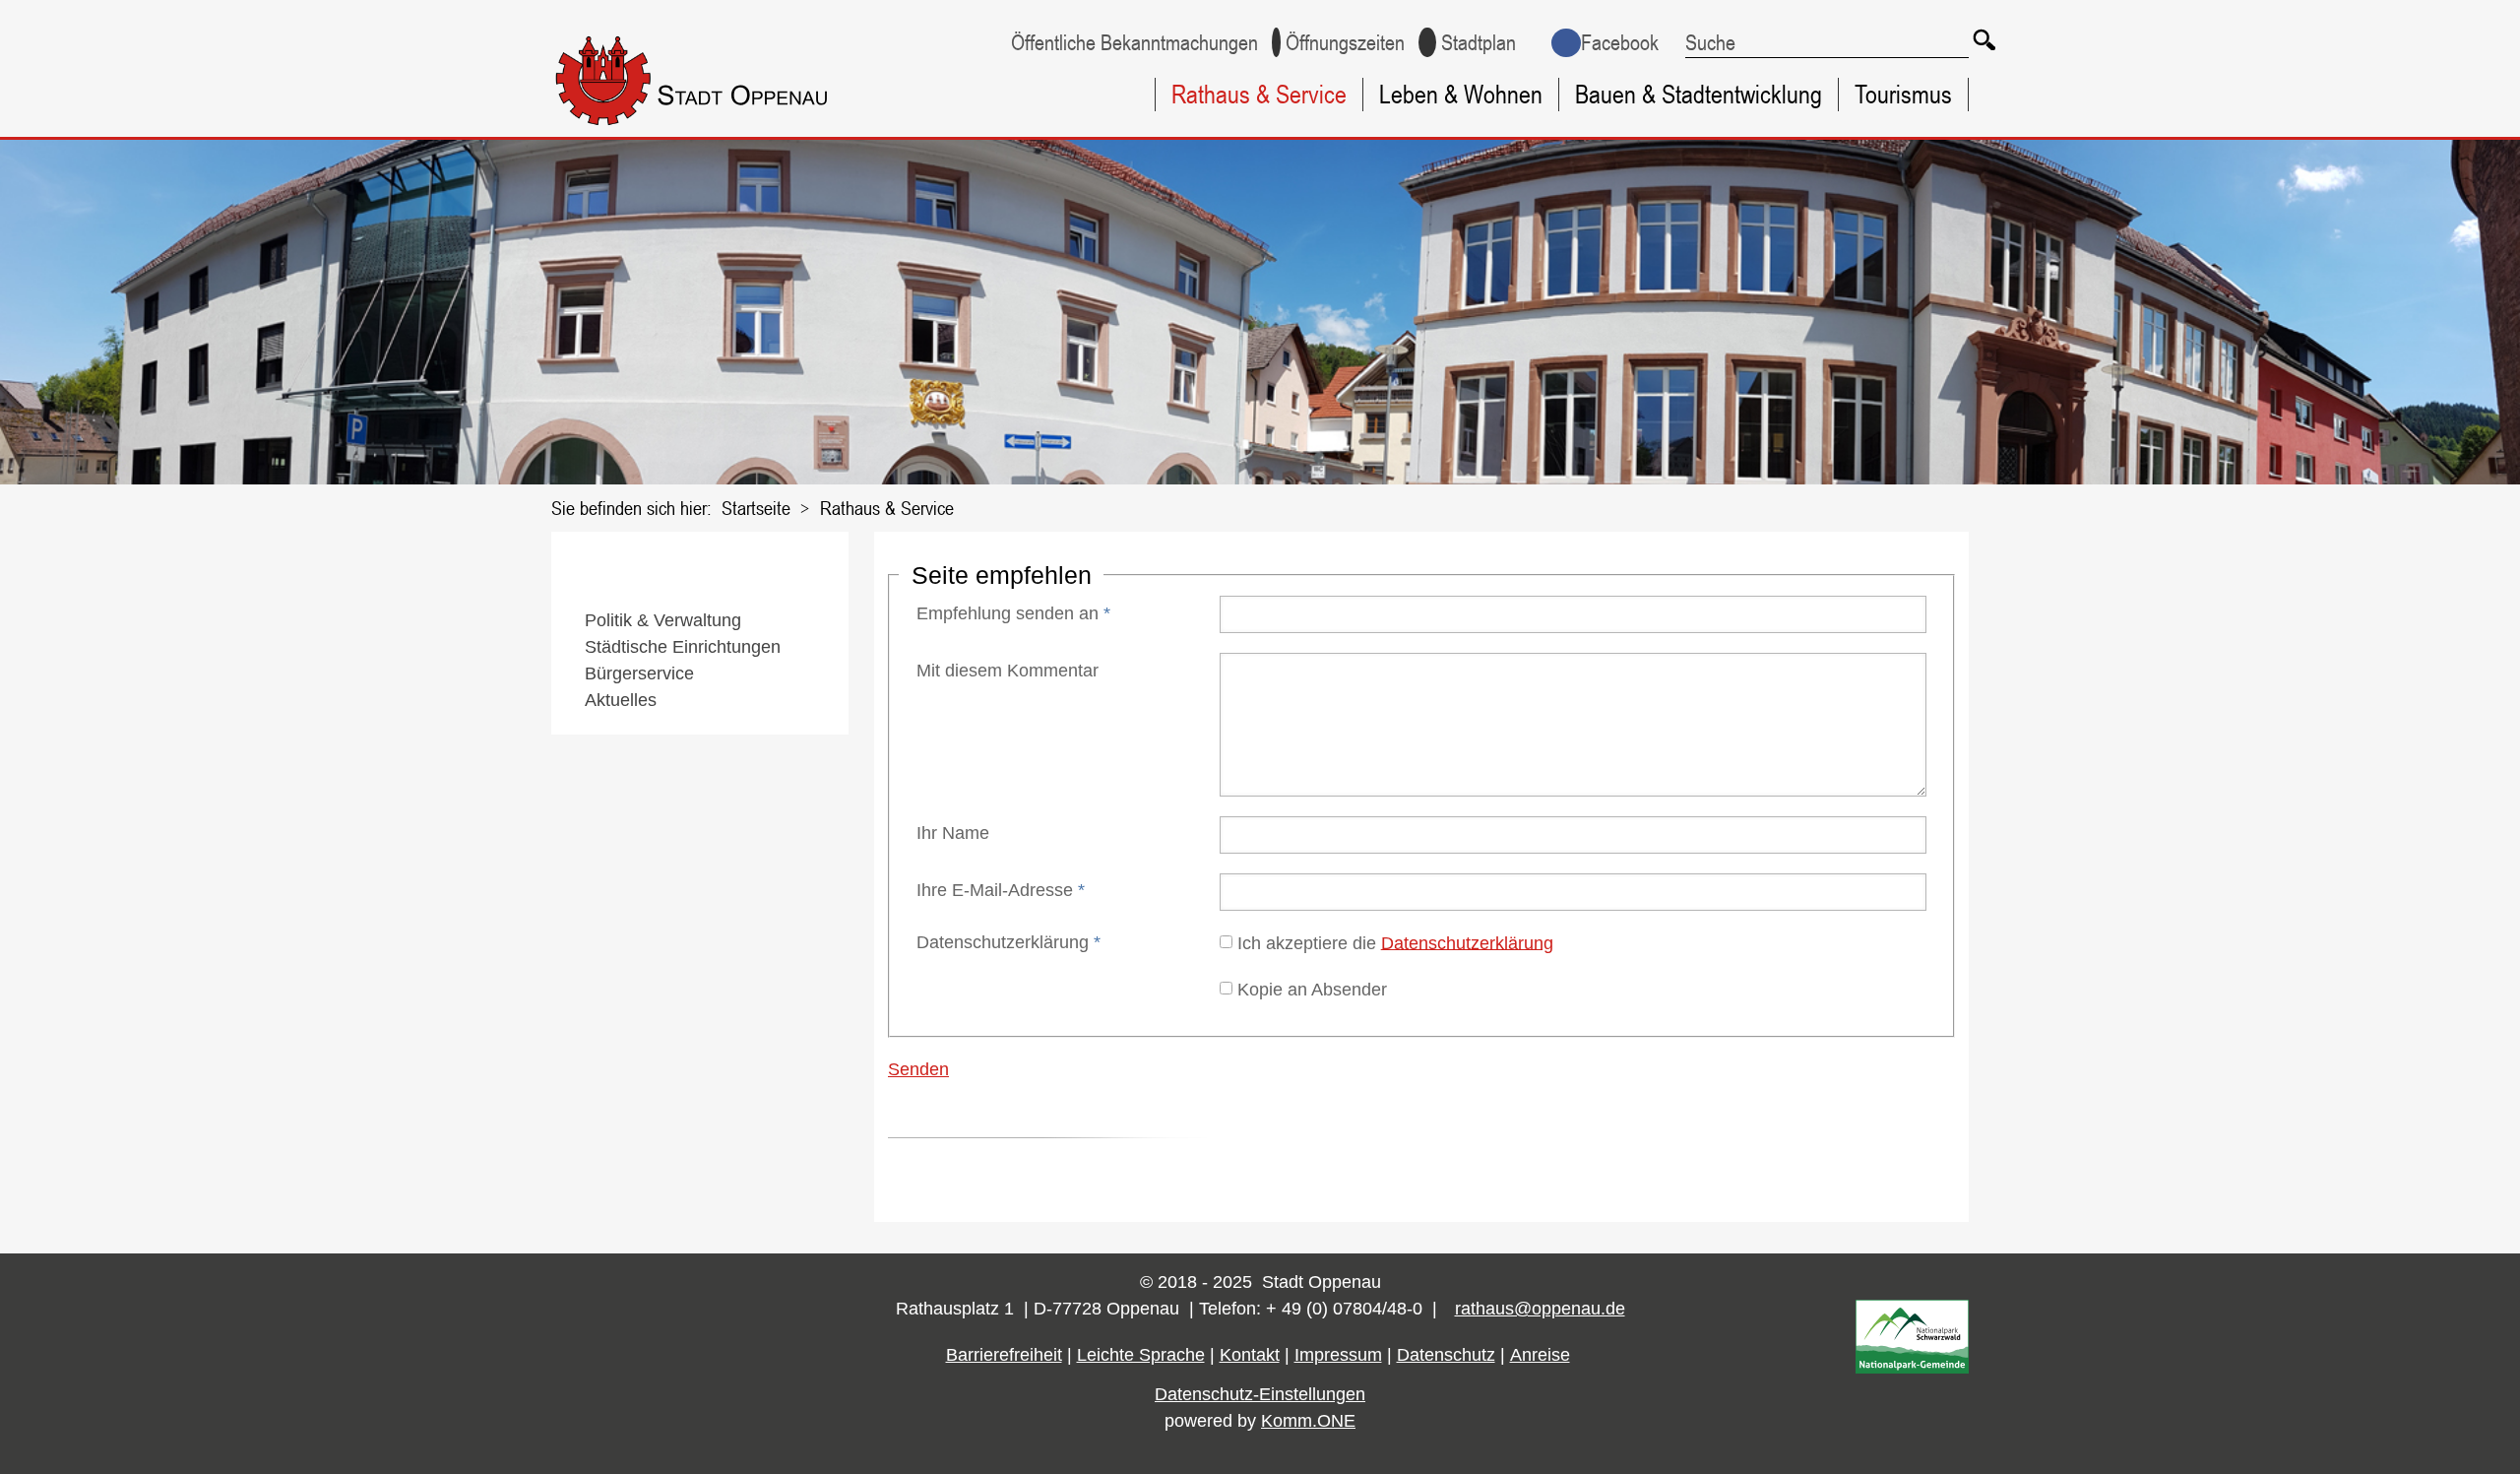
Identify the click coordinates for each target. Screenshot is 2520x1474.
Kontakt (1250, 1355)
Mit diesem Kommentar (1008, 671)
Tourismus (1903, 94)
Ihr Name (953, 833)
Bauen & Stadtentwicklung (1699, 94)
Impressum (1338, 1355)
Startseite (756, 508)
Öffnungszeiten (1345, 42)
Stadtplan (1479, 42)
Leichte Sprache (1141, 1355)
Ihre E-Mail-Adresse (1001, 890)
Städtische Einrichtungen (683, 647)
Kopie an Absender (1312, 989)
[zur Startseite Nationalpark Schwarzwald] (1912, 1368)
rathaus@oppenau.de (1540, 1309)
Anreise (1540, 1355)
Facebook (1620, 42)
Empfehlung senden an (1013, 613)
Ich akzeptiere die (1395, 942)
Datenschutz (1446, 1355)
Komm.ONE (1308, 1421)
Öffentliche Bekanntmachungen (1134, 42)
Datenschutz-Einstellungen (1260, 1394)
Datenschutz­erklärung (1008, 942)
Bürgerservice (639, 673)
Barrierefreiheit (1004, 1355)
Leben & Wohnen (1461, 94)
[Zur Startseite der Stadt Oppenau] (731, 129)
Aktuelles (621, 700)
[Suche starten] (1984, 39)
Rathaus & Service (1259, 94)
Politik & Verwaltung (663, 620)
